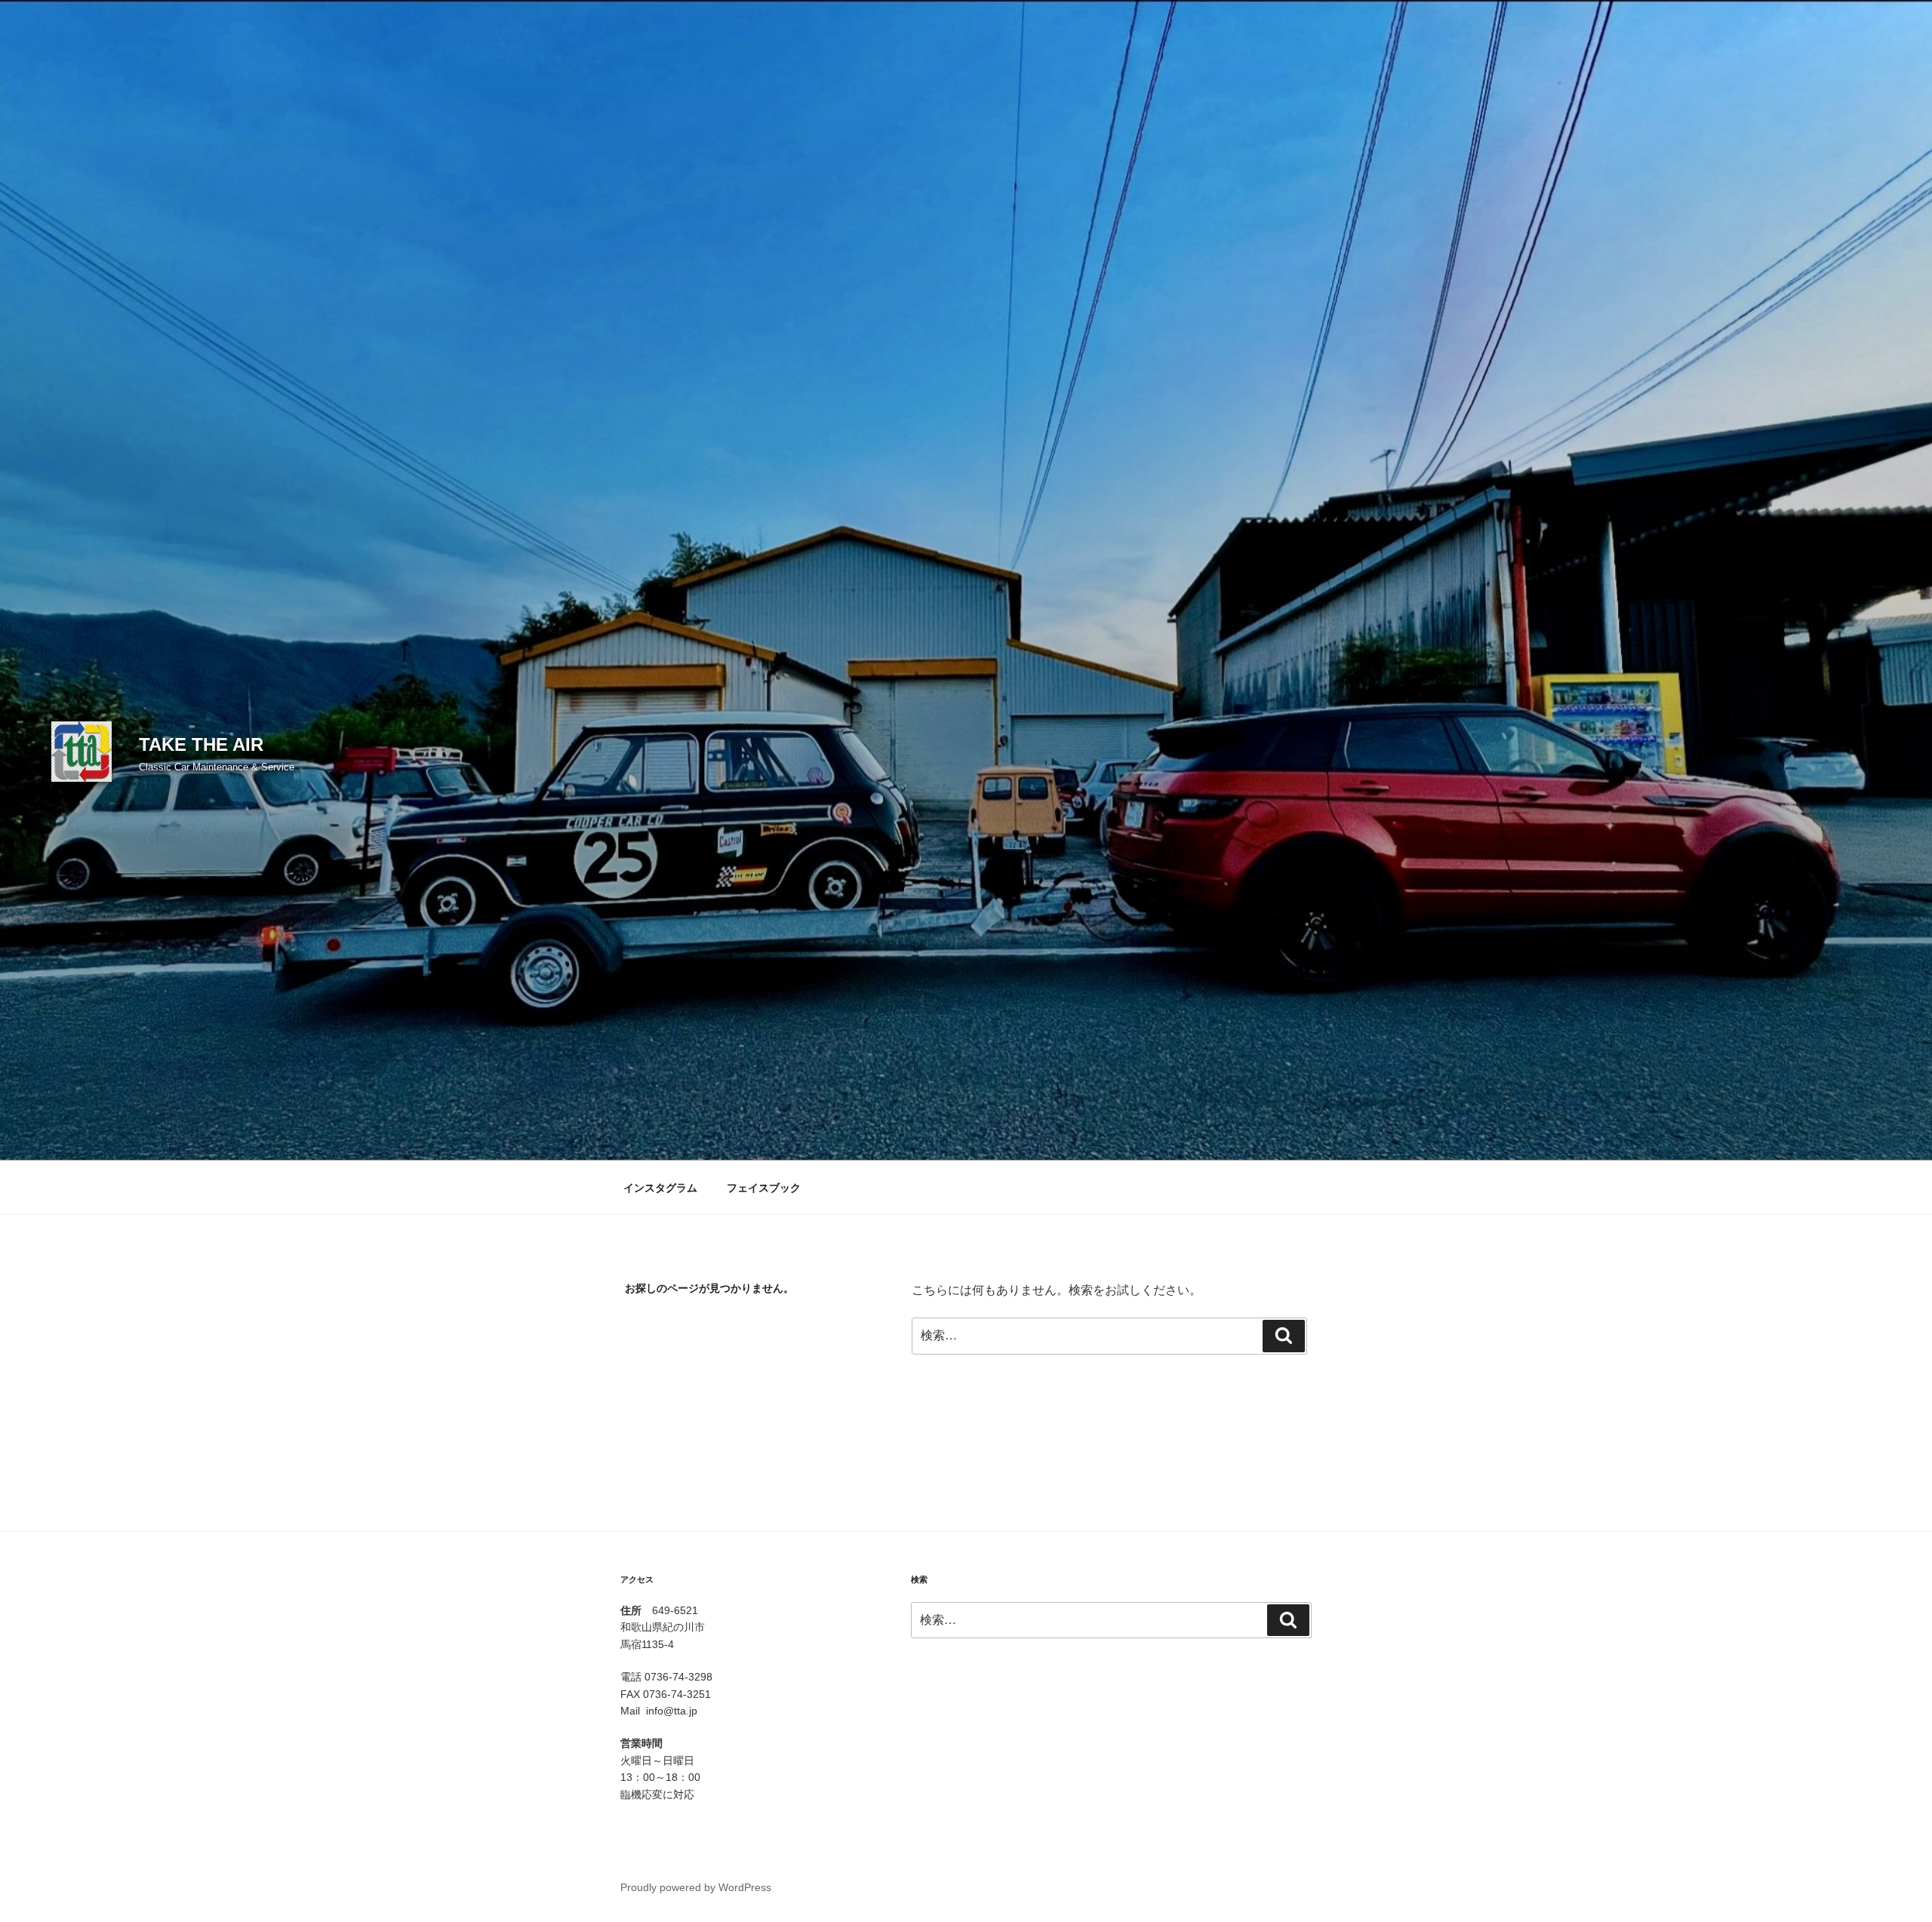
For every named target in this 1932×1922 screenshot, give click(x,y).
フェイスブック (764, 1188)
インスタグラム (660, 1188)
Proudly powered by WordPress (696, 1887)
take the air (201, 744)
